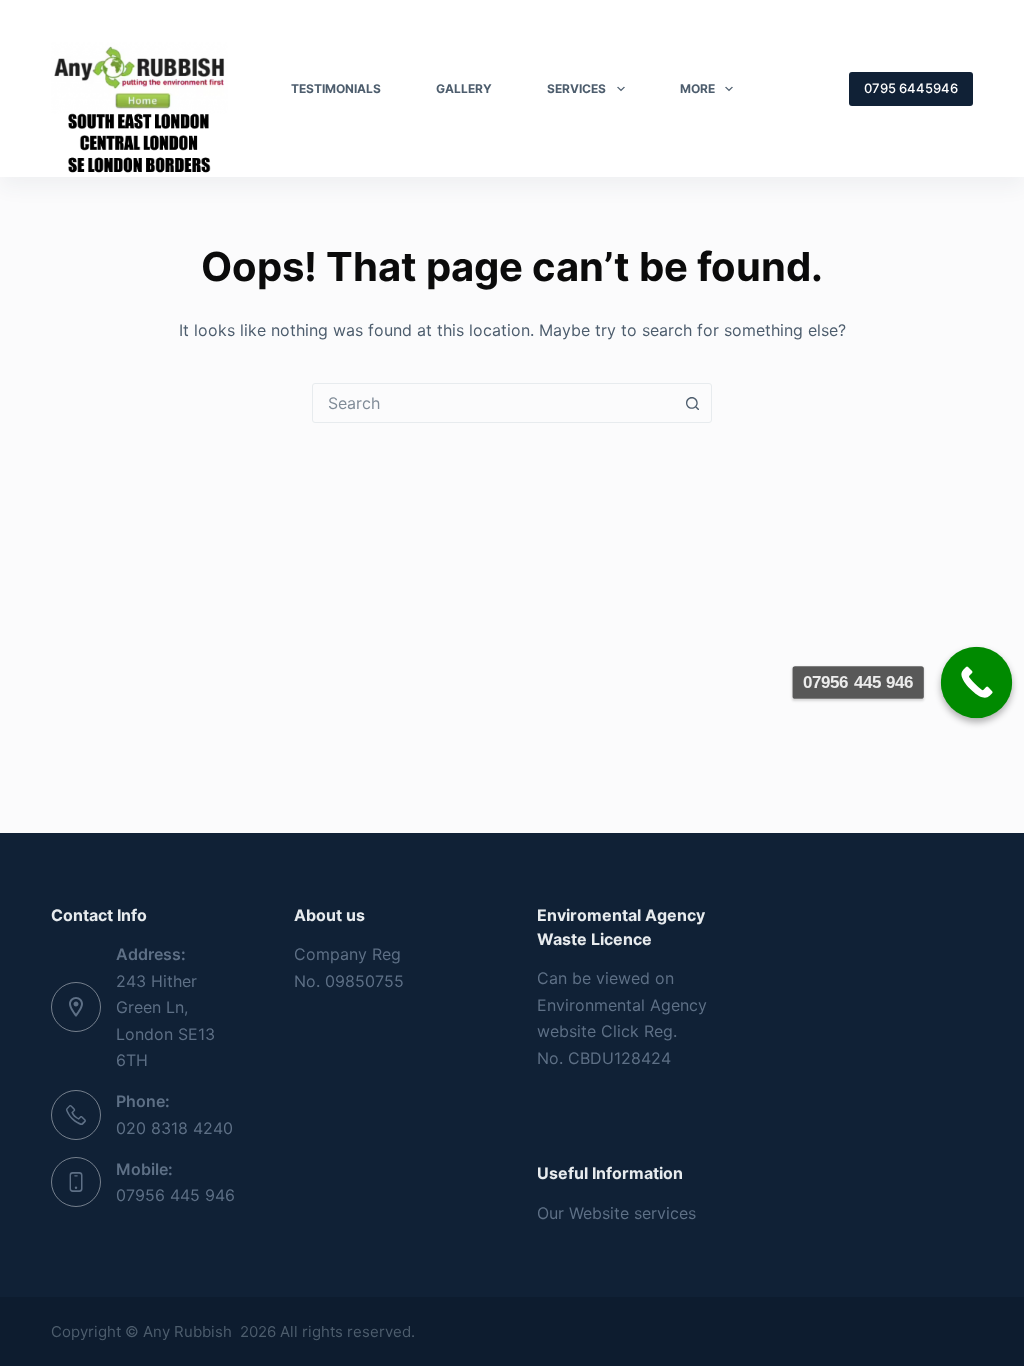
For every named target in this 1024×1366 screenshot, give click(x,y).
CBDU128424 (619, 1058)
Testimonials (336, 88)
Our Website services (616, 1213)
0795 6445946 (911, 88)
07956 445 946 (175, 1195)
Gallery (464, 88)
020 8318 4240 (174, 1128)
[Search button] (692, 403)
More (697, 88)
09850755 (364, 981)
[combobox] (493, 403)
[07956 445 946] (977, 683)
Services (576, 88)
